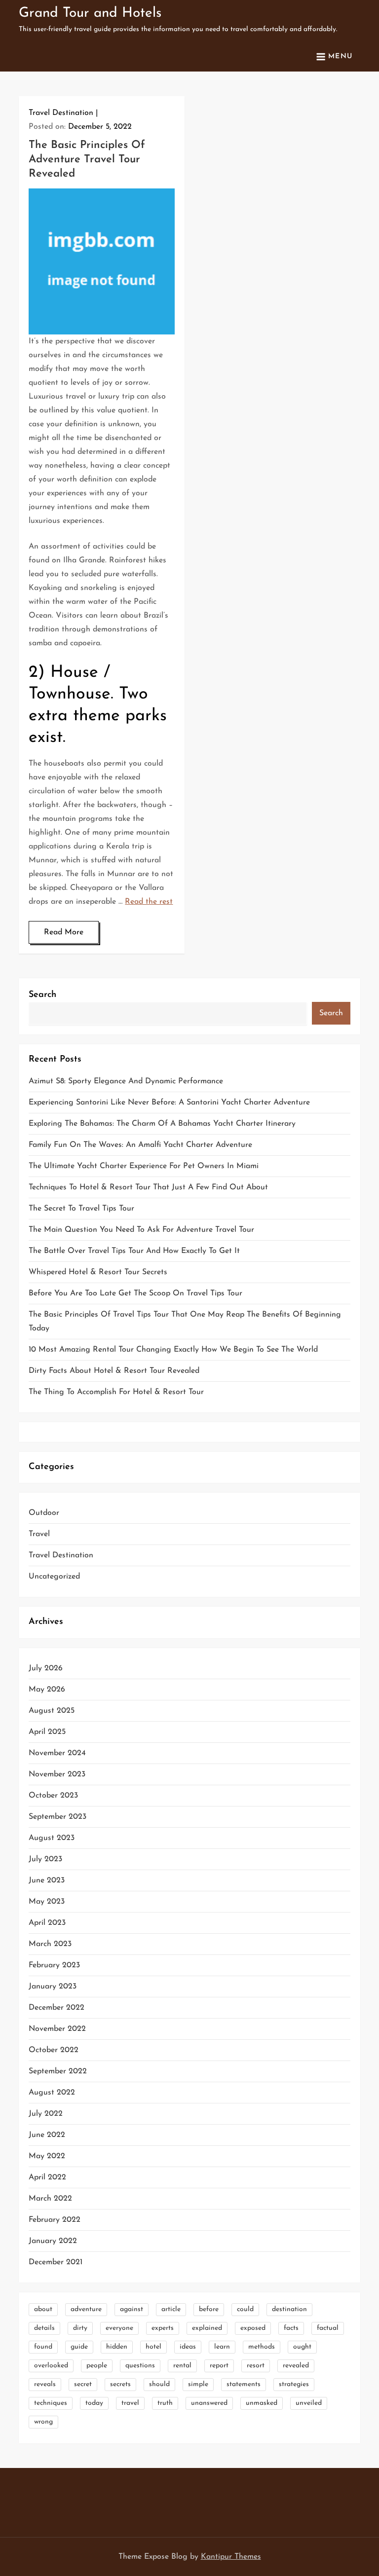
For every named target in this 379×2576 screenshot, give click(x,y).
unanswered (209, 2403)
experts (163, 2328)
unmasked (262, 2403)
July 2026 (46, 1668)
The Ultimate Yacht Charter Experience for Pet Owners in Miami (144, 1166)
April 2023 (47, 1923)
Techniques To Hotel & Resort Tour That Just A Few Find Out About (148, 1187)
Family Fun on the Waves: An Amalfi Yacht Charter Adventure (140, 1145)
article (171, 2309)
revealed (296, 2366)
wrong (43, 2422)
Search (42, 995)
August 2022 (52, 2093)
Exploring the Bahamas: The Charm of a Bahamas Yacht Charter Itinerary (162, 1124)
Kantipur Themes (231, 2557)
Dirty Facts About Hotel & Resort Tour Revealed (114, 1371)
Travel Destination (61, 113)
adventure (86, 2309)
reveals (45, 2384)
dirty (80, 2328)
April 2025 (47, 1732)
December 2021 (56, 2262)
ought (302, 2347)
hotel (153, 2347)
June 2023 (47, 1880)
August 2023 (52, 1838)
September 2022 (58, 2071)
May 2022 (47, 2156)
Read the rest (149, 902)
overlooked (51, 2366)
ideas (188, 2347)
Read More (64, 932)
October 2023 (53, 1796)
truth (165, 2403)
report (219, 2366)
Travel (39, 1534)
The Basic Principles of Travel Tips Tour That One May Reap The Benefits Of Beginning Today (185, 1322)
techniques (51, 2403)
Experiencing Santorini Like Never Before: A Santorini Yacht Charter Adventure (169, 1103)
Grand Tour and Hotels (90, 13)
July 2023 (45, 1859)
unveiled (309, 2403)
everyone (119, 2328)
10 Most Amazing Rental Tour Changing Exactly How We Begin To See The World (173, 1350)
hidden (117, 2347)
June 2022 (47, 2135)
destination (289, 2309)
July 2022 (46, 2114)
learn (222, 2347)
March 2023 (50, 1944)
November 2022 (57, 2029)
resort (256, 2366)
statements (244, 2384)
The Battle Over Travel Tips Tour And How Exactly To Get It (134, 1251)
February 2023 (54, 1965)
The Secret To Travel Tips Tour (81, 1209)
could (245, 2309)
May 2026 (47, 1690)
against (132, 2309)
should (159, 2384)
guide (79, 2347)
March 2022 (50, 2199)
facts (291, 2328)
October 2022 (54, 2050)
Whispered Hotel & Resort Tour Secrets (98, 1272)
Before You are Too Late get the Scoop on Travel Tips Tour (135, 1293)
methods (262, 2347)
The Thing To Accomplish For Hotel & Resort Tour (116, 1392)
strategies (294, 2384)
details (44, 2328)
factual (328, 2328)
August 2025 (52, 1711)
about (43, 2309)
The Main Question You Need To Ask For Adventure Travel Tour (141, 1230)
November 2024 (57, 1753)
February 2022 (55, 2220)
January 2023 (53, 1987)
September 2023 (57, 1817)
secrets (120, 2384)
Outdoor (44, 1513)
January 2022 (53, 2241)
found (43, 2347)
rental (182, 2366)
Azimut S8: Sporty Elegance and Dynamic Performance (126, 1081)
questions (140, 2366)
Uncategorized (54, 1577)
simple (198, 2384)
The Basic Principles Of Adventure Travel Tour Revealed (87, 159)
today (94, 2403)
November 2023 (57, 1774)
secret (83, 2384)
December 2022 (57, 2008)
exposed (253, 2328)
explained (207, 2328)
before (209, 2309)
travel (130, 2403)
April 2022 (47, 2177)
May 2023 (47, 1902)
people (97, 2366)
